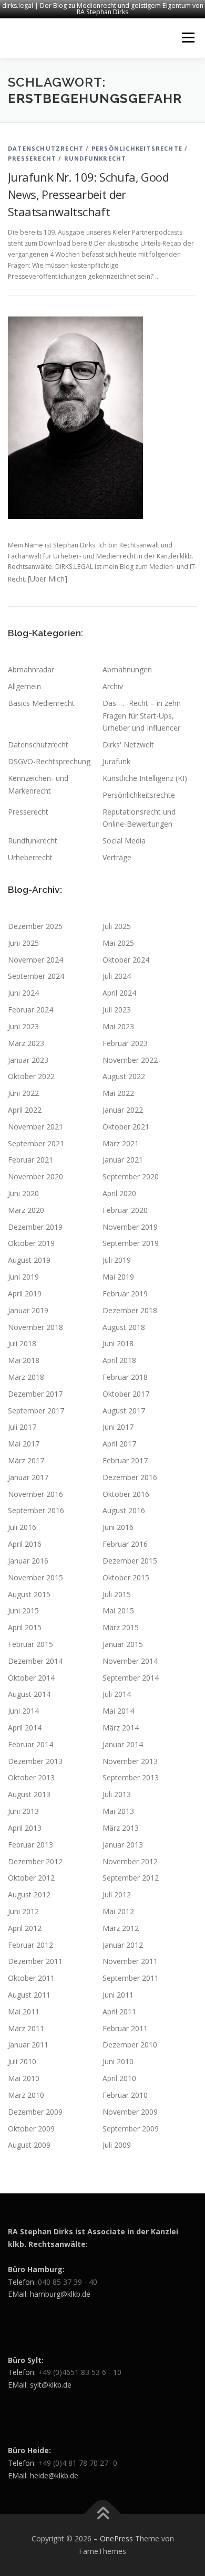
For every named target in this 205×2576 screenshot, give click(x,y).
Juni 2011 (118, 1995)
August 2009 (29, 2145)
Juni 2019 (23, 1277)
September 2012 (131, 1878)
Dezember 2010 (130, 2045)
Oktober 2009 (31, 2129)
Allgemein (24, 686)
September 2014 (131, 1678)
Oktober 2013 (31, 1777)
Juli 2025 (117, 926)
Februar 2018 (125, 1377)
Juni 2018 (118, 1343)
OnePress (116, 2538)
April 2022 (25, 1110)
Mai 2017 (24, 1444)
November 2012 (130, 1861)
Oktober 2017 (126, 1394)
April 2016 (25, 1544)
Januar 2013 (123, 1845)
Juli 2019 (117, 1260)
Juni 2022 (23, 1093)
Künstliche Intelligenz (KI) (145, 778)
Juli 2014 (117, 1694)
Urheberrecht (30, 857)
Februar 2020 (125, 1210)
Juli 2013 (117, 1794)
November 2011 (130, 1961)
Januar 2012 (123, 1945)
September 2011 (131, 1978)
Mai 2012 (118, 1911)
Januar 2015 (123, 1644)
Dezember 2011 (35, 1961)
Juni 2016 (118, 1527)
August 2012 (29, 1894)
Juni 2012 (23, 1911)
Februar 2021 (30, 1160)
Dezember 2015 (130, 1561)
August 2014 (29, 1694)
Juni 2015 (23, 1611)
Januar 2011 (28, 2045)
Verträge (117, 857)
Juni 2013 (23, 1811)
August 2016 (124, 1510)
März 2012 (121, 1928)
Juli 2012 (117, 1894)
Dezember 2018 (130, 1310)
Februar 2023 (125, 1043)
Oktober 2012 (31, 1878)
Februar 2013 (30, 1845)
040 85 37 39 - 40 (68, 2282)
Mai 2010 (24, 2078)
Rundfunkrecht (95, 158)
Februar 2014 (30, 1744)
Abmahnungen (127, 669)
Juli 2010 (22, 2061)
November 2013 (130, 1761)
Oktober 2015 (126, 1577)
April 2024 (119, 993)
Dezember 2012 (35, 1861)
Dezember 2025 (35, 926)
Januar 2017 (28, 1477)
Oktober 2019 (31, 1243)
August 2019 (29, 1260)
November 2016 (35, 1494)
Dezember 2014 (35, 1661)
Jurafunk (116, 761)
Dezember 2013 (35, 1761)
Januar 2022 (123, 1110)
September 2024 (36, 976)
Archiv (113, 686)
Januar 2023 (28, 1060)
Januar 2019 (28, 1310)
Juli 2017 (22, 1427)
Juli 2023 (117, 1010)
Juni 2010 (118, 2061)
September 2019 (131, 1243)
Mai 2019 (118, 1277)
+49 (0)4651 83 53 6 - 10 (80, 2372)
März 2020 (26, 1210)
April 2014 (25, 1728)
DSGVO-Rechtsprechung (49, 761)
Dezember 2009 (35, 2112)
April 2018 (119, 1360)
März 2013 (121, 1828)
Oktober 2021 (126, 1127)
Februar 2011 (125, 2028)
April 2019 (25, 1294)
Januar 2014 (123, 1744)
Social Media (124, 841)
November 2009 (130, 2112)
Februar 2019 (125, 1294)
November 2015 (35, 1577)
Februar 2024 (30, 1010)
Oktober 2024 (126, 960)
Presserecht (32, 158)
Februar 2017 (125, 1460)
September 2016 (36, 1510)
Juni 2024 (23, 993)
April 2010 (119, 2078)
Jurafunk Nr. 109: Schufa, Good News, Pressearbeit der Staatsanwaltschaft (88, 194)
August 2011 (29, 1995)
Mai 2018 (24, 1360)
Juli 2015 (117, 1594)
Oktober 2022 (31, 1076)
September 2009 (131, 2129)
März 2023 (26, 1043)
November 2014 (130, 1661)
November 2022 (130, 1060)
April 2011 (119, 2012)
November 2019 (130, 1227)
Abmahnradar (31, 669)
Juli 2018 (22, 1343)
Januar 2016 (28, 1561)
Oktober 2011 (31, 1978)
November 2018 (35, 1327)
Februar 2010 (125, 2095)
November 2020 (35, 1176)
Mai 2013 (118, 1811)
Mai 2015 (118, 1611)
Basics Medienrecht (41, 703)
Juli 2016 (22, 1527)
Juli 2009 (117, 2145)
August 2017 (124, 1411)
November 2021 (35, 1127)
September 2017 (36, 1411)
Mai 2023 (118, 1026)
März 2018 (26, 1377)
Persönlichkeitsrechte (137, 148)
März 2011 (26, 2028)
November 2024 (35, 960)
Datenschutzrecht (46, 148)
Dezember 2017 (35, 1394)
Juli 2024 (117, 976)
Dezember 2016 (130, 1477)
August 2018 (124, 1327)
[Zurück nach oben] (103, 2514)
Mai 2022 (118, 1093)
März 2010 (26, 2095)
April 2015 (25, 1627)
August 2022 (124, 1076)
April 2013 (25, 1828)
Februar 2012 (30, 1945)
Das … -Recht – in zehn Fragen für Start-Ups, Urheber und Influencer (142, 716)
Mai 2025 (118, 943)
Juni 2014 (23, 1711)
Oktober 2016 (126, 1494)
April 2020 (119, 1193)
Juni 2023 (23, 1026)
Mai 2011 (24, 2012)
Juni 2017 (118, 1427)
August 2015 (29, 1594)
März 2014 (121, 1728)
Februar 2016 (125, 1544)
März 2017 (26, 1460)
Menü (187, 38)
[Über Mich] (48, 579)
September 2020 (131, 1176)
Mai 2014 (118, 1711)
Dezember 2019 (35, 1227)
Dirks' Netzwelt (128, 745)
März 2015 (121, 1627)
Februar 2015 (30, 1644)
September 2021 (36, 1143)
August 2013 (29, 1794)
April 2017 (119, 1444)
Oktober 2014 (31, 1678)
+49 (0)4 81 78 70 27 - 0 (78, 2463)
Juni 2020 (23, 1193)
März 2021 (121, 1143)
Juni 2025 (23, 943)
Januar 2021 (123, 1160)
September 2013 (131, 1777)
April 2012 (25, 1928)
